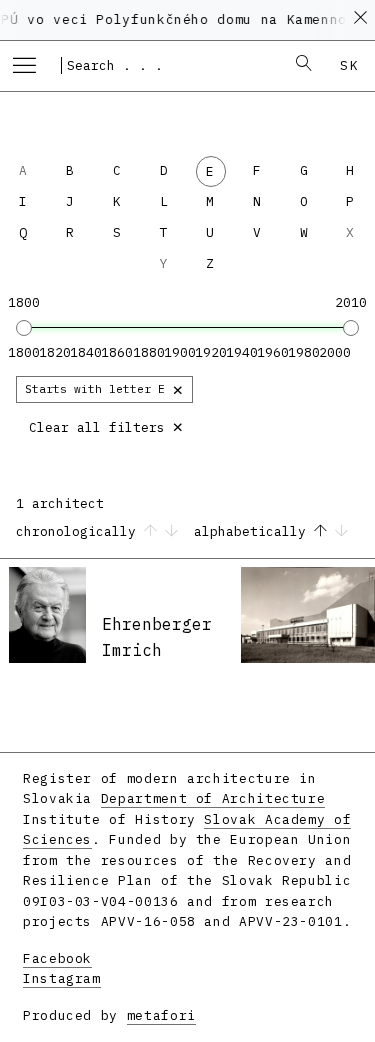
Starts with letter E (104, 388)
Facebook (57, 958)
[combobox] (166, 65)
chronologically (80, 531)
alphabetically (254, 531)
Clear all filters (106, 425)
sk (349, 65)
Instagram (62, 978)
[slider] (24, 328)
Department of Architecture (213, 798)
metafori (161, 1015)
